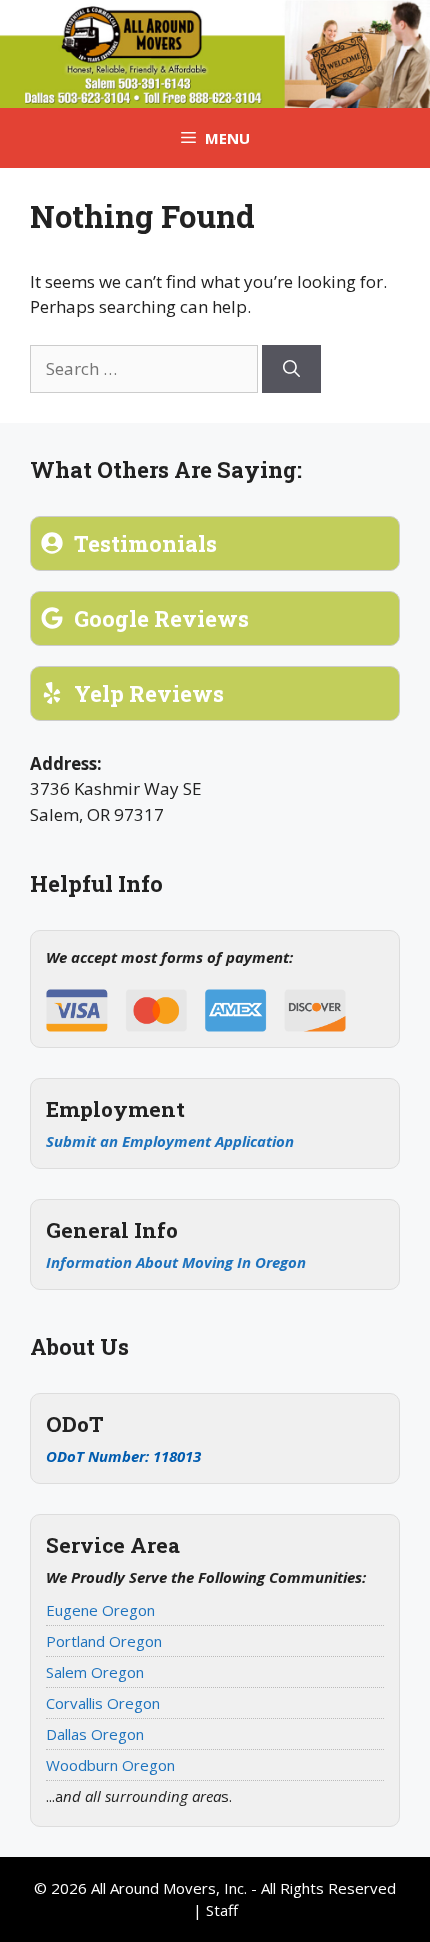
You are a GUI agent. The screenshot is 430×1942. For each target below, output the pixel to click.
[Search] (291, 369)
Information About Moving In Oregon (176, 1262)
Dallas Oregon (95, 1734)
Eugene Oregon (100, 1610)
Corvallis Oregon (103, 1703)
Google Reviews (161, 618)
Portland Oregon (104, 1641)
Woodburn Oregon (110, 1765)
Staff (222, 1910)
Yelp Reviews (149, 693)
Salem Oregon (95, 1672)
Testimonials (145, 543)
